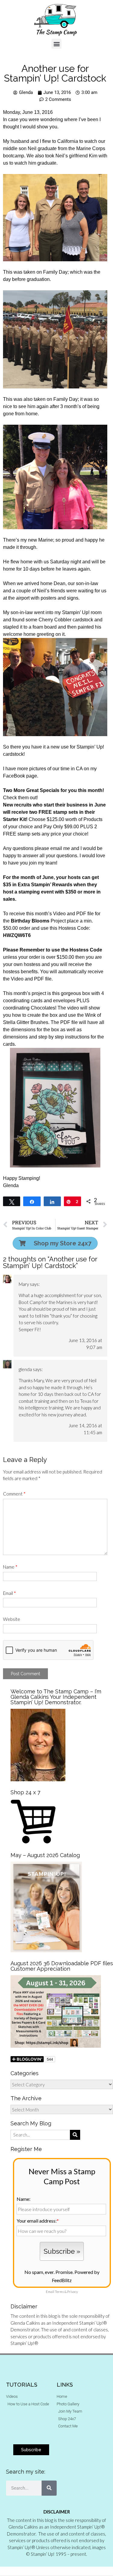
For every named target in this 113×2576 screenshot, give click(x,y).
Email (9, 1593)
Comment (14, 1494)
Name (10, 1567)
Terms (59, 2292)
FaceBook (14, 776)
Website (12, 1619)
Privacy (72, 2292)
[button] (56, 44)
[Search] (49, 2488)
